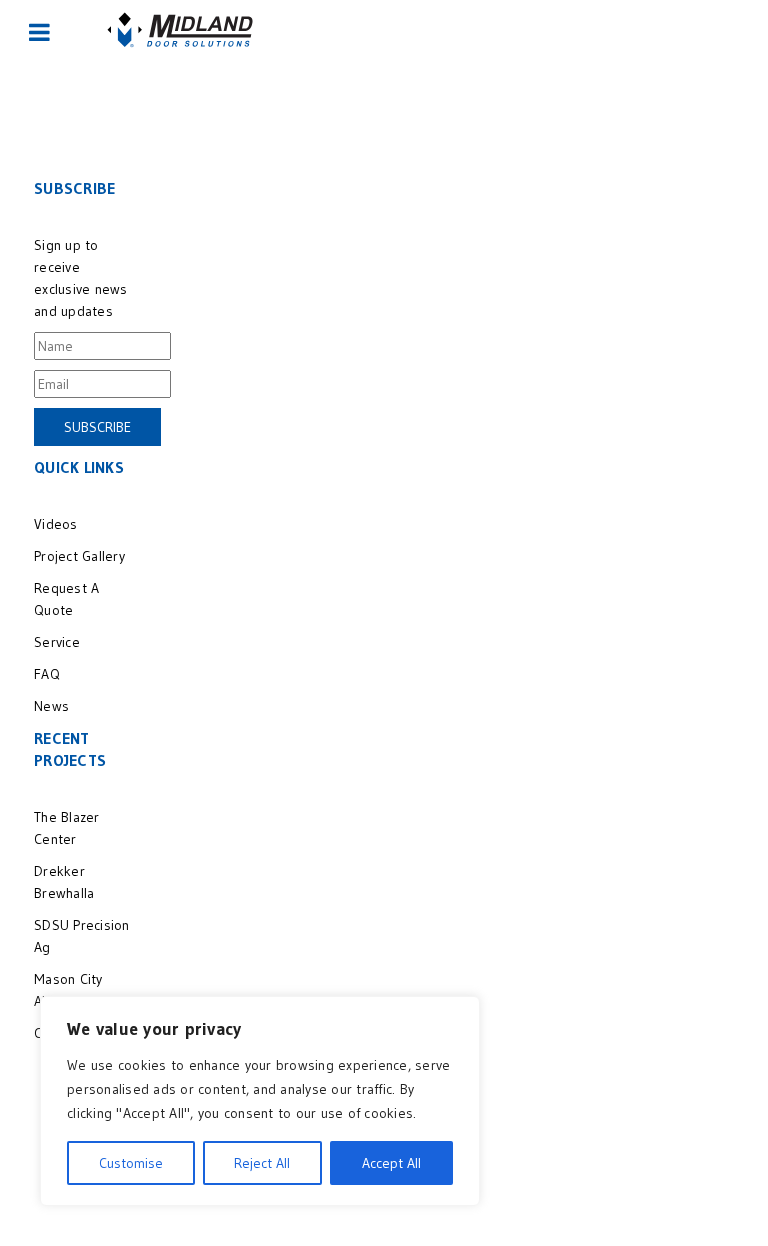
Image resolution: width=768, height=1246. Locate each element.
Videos (56, 524)
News (51, 706)
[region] (260, 1101)
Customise (131, 1163)
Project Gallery (79, 556)
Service (57, 642)
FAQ (47, 674)
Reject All (262, 1163)
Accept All (391, 1163)
